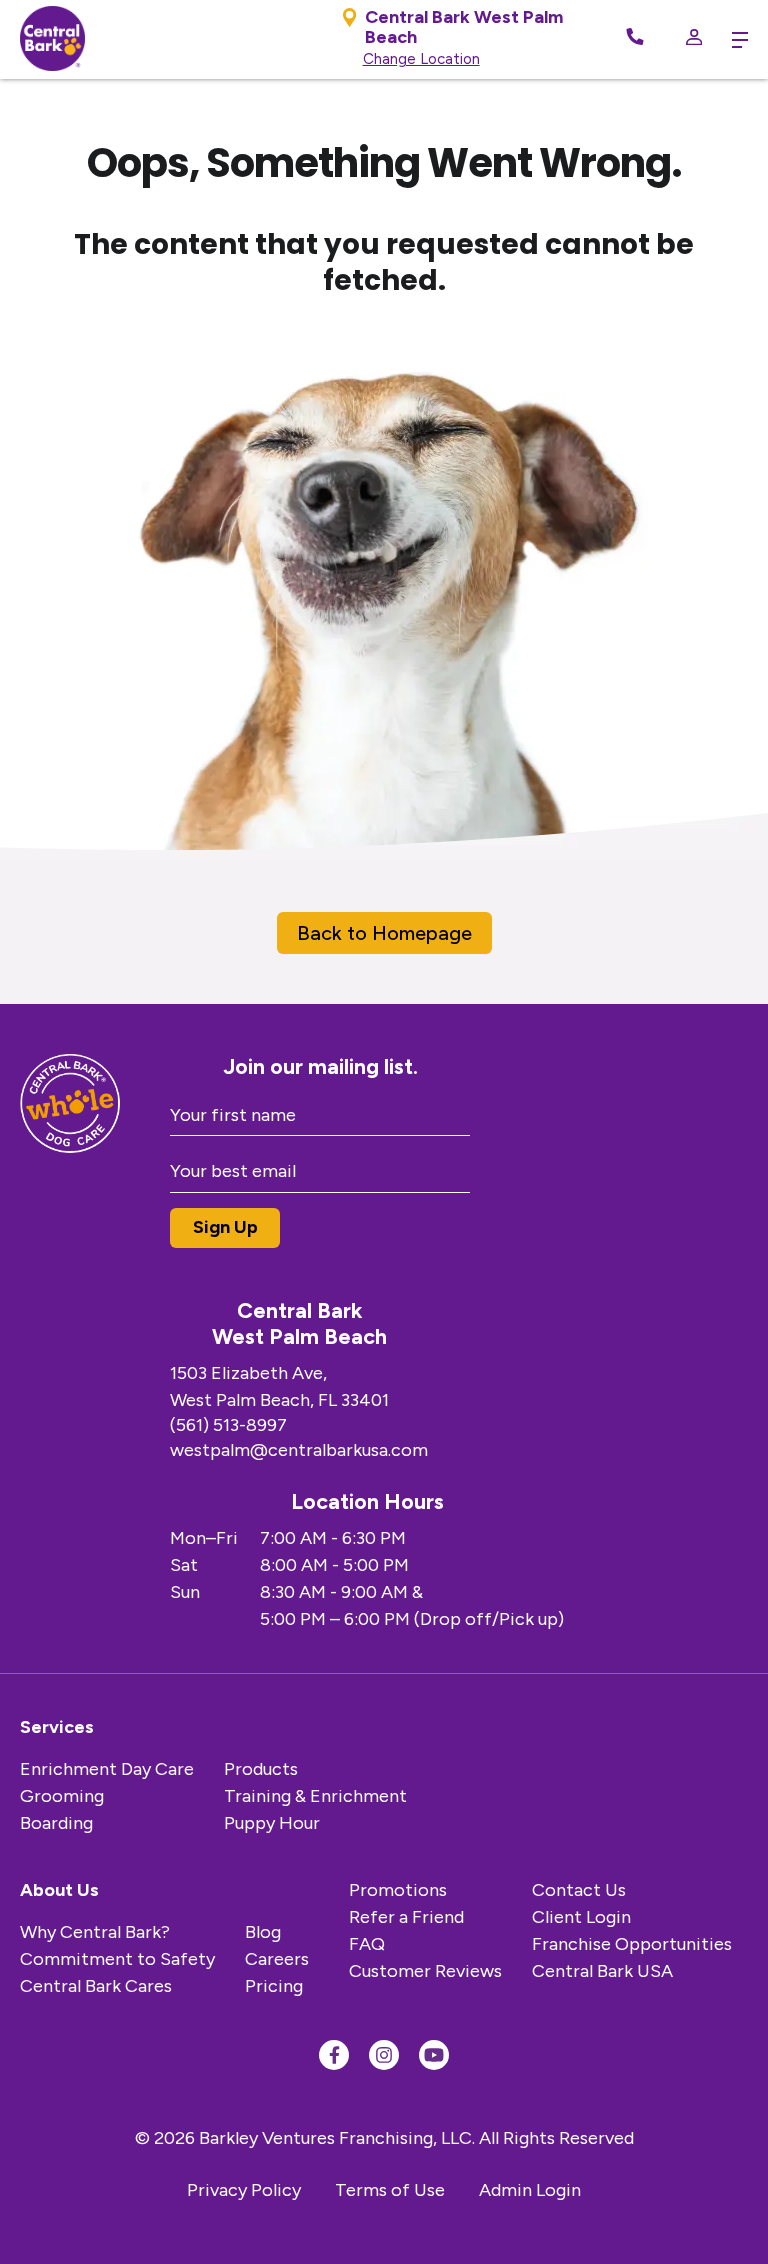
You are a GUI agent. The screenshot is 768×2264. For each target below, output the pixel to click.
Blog (263, 1932)
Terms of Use (390, 2190)
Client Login (581, 1917)
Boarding (56, 1823)
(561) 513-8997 (228, 1425)
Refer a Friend (406, 1917)
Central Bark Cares (96, 1986)
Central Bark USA (602, 1971)
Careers (277, 1959)
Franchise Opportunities (632, 1944)
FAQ (367, 1944)
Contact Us (579, 1890)
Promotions (398, 1890)
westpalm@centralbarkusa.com (299, 1450)
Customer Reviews (425, 1971)
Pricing (274, 1986)
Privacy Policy (244, 2190)
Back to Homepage (384, 933)
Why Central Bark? (95, 1932)
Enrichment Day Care (107, 1769)
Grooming (62, 1796)
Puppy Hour (272, 1823)
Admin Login (530, 2190)
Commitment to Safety (117, 1959)
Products (261, 1769)
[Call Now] (635, 39)
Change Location (421, 59)
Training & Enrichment (315, 1796)
